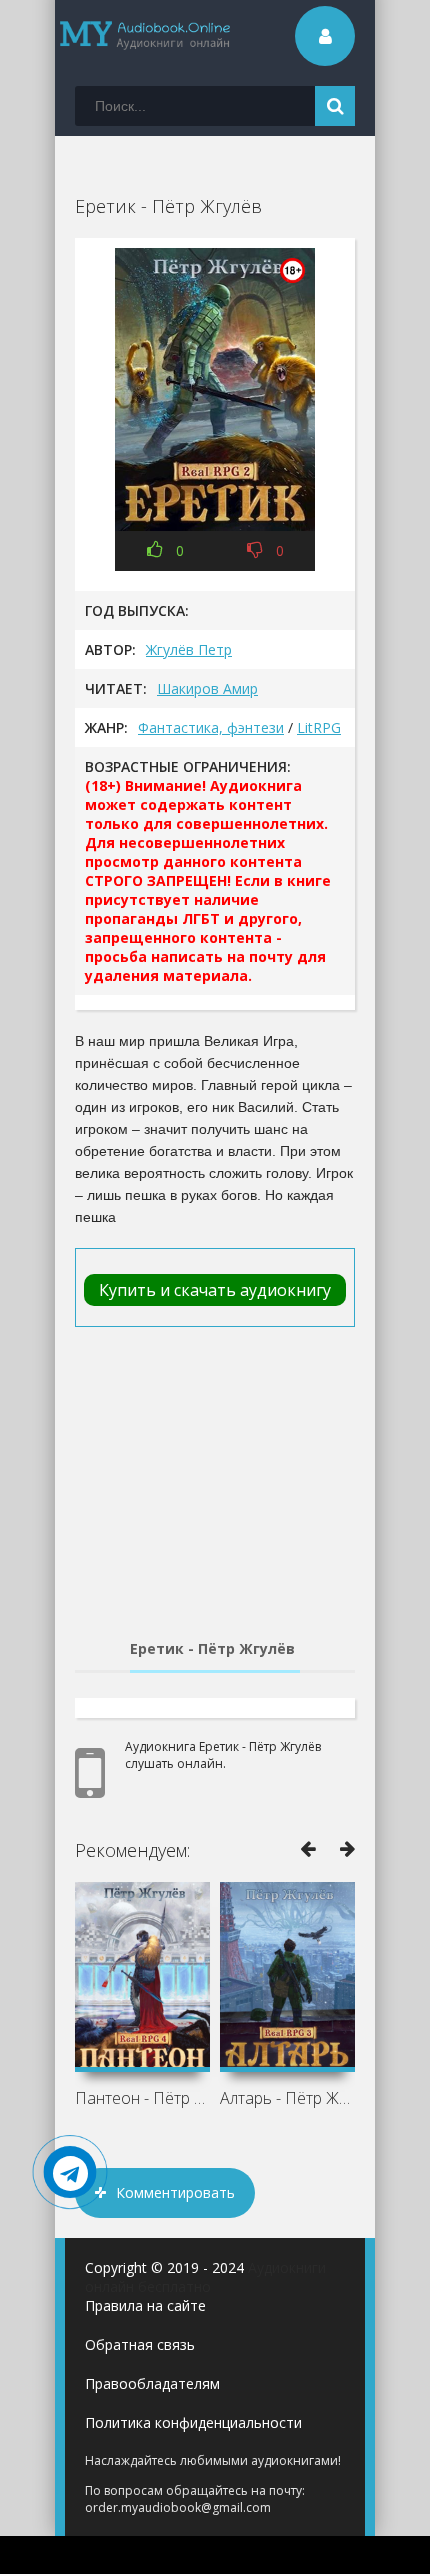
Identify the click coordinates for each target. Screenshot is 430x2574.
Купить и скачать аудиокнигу (215, 1290)
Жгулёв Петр (189, 649)
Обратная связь (140, 2344)
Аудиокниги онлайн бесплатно (205, 2277)
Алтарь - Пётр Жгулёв (287, 2098)
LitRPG (319, 727)
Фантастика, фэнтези (211, 727)
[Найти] (335, 106)
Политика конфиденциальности (193, 2422)
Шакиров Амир (207, 688)
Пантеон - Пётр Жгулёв (142, 2098)
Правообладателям (152, 2383)
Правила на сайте (145, 2305)
